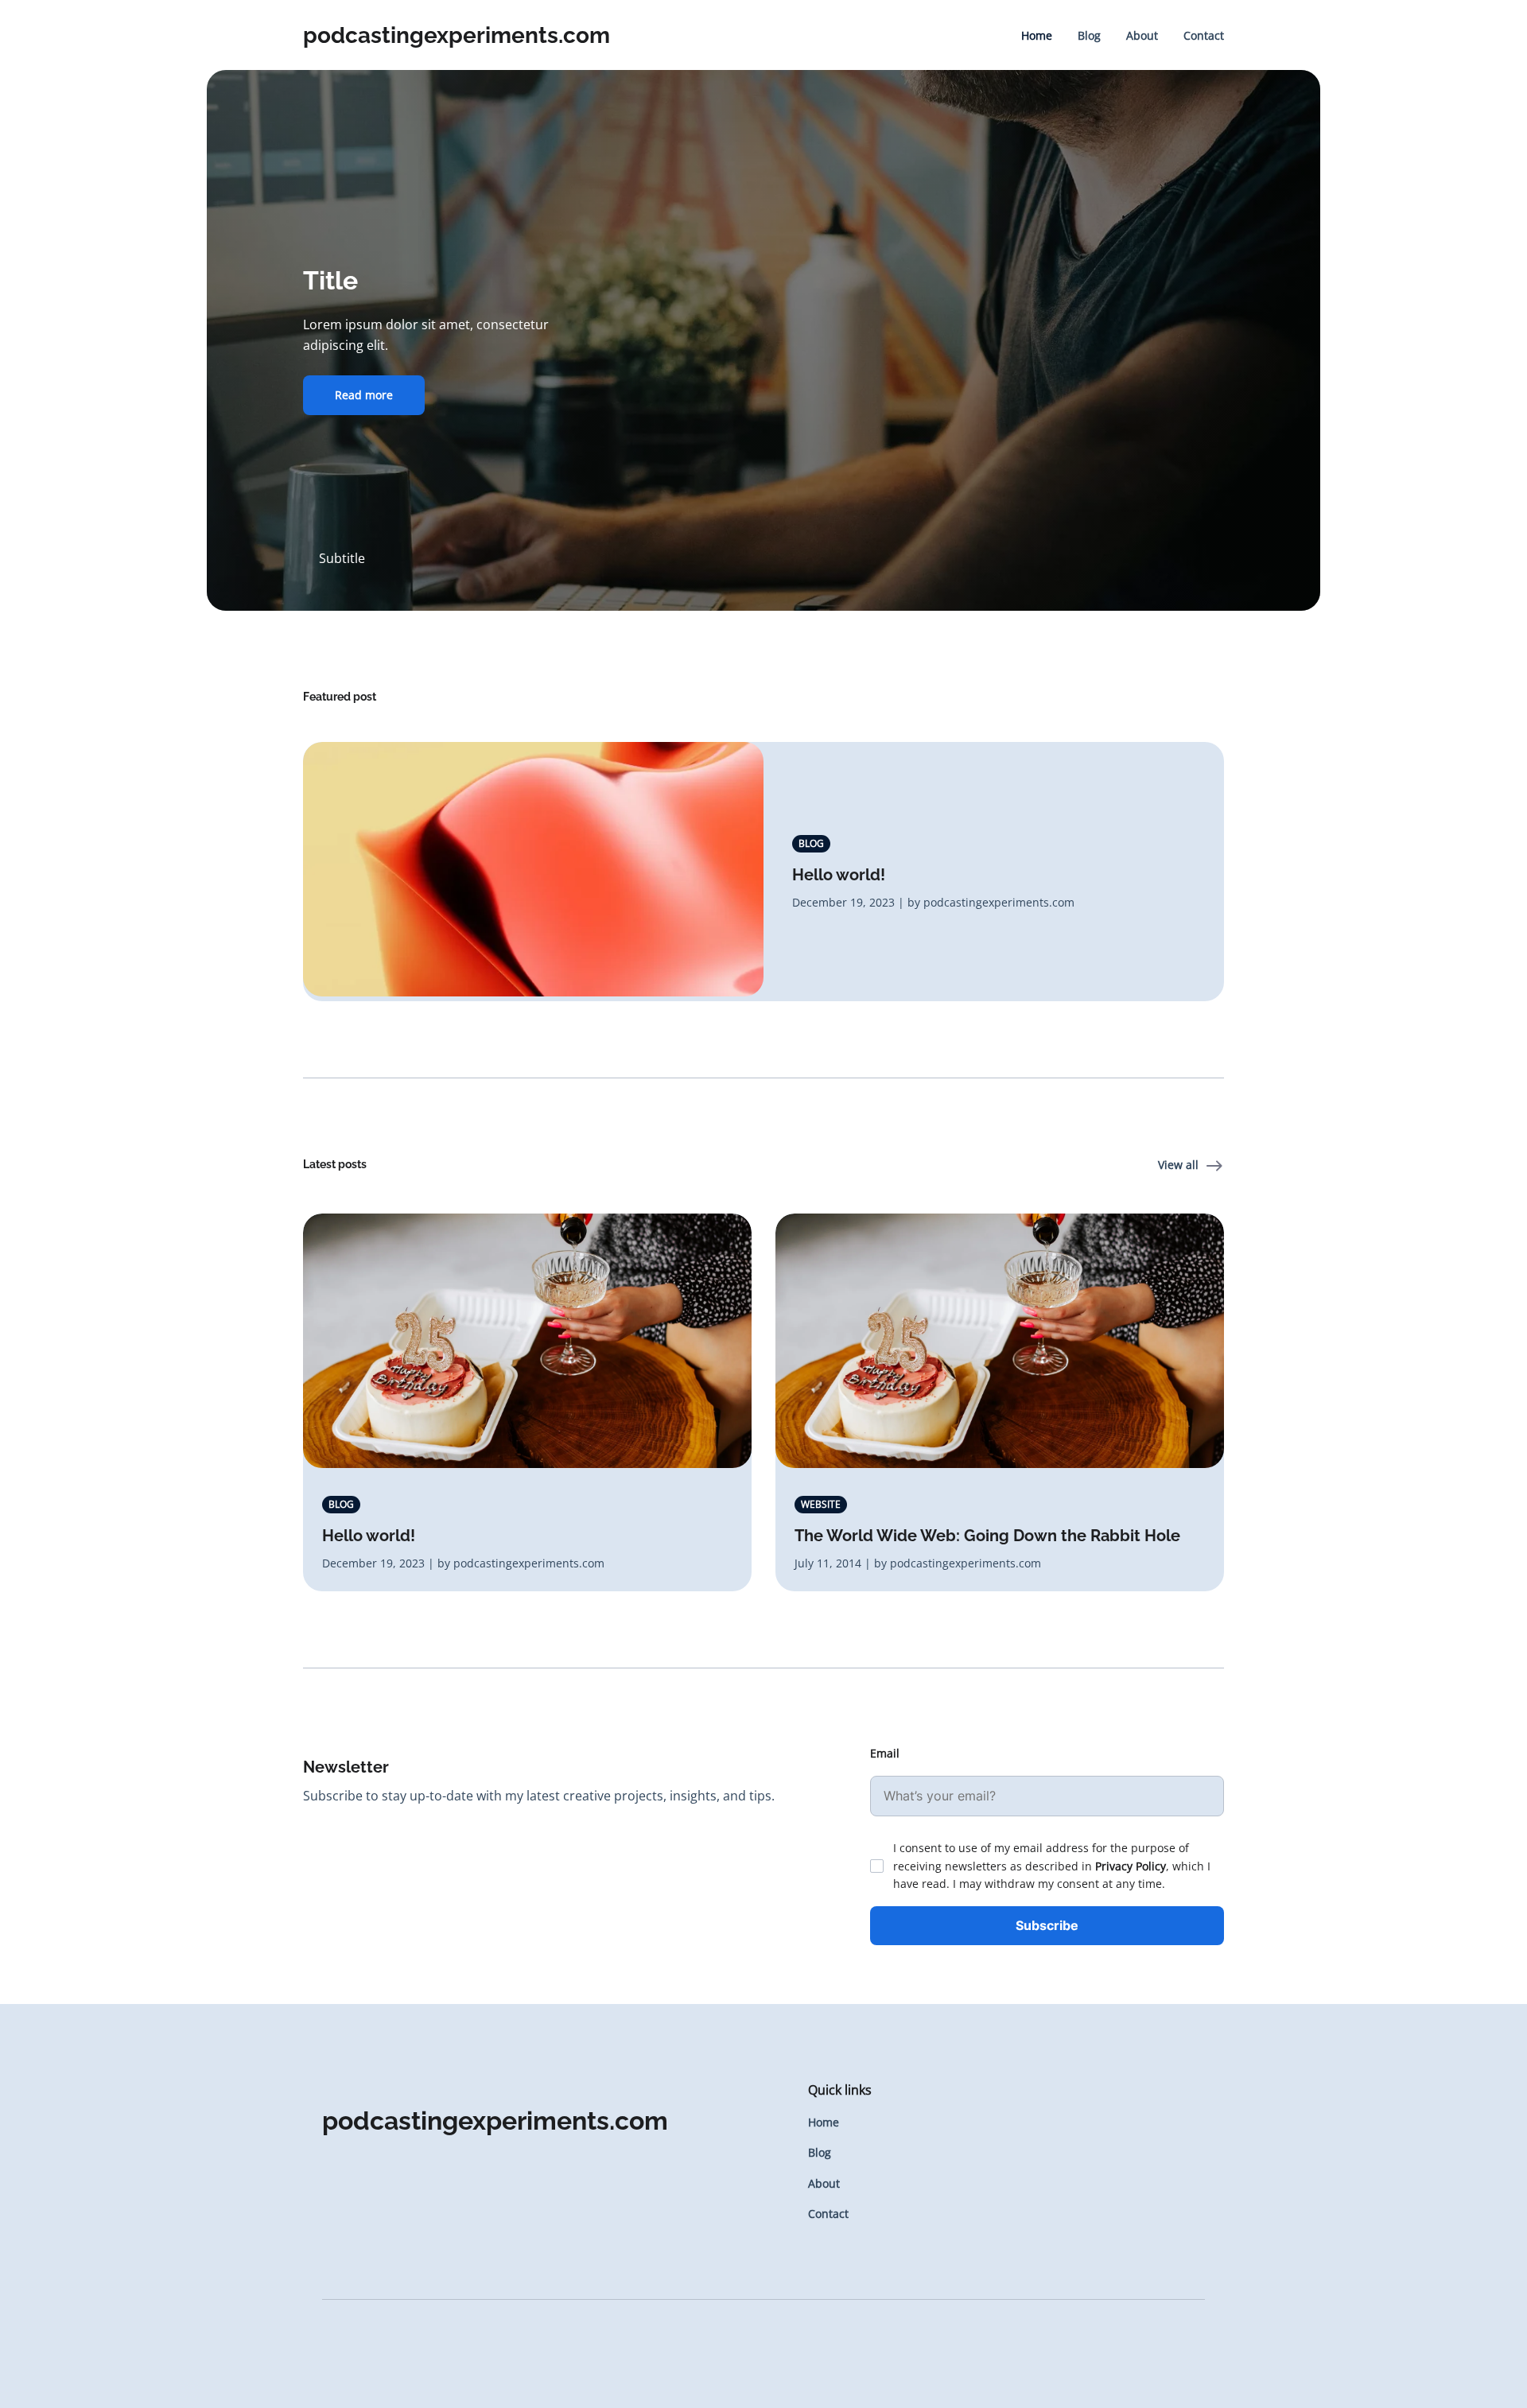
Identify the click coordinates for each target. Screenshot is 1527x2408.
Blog (1089, 35)
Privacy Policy (1131, 1866)
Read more (364, 395)
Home (1037, 35)
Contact (1204, 35)
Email (885, 1753)
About (1142, 35)
